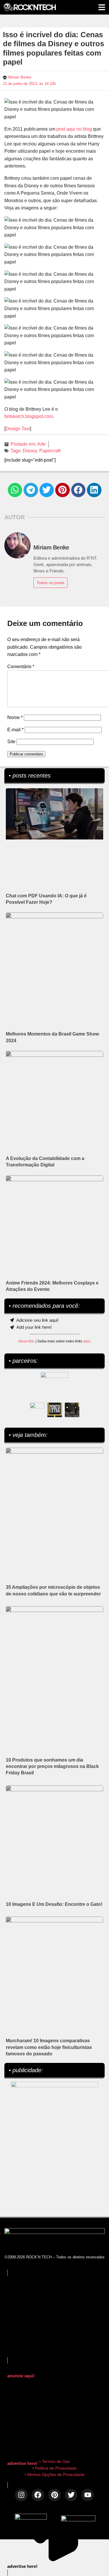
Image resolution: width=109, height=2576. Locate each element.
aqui (87, 1341)
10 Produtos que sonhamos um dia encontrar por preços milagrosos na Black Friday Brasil (52, 1766)
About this (26, 1341)
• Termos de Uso (54, 2461)
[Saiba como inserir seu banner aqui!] (37, 1410)
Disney (30, 451)
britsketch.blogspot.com (29, 416)
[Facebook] (38, 2495)
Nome (15, 717)
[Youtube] (88, 2495)
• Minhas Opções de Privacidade (55, 2474)
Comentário (21, 667)
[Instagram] (21, 2495)
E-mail (15, 730)
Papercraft (50, 451)
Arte (41, 444)
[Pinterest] (54, 2495)
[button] (15, 490)
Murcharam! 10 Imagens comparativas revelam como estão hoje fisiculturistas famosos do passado (49, 2047)
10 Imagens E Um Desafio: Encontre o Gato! (54, 1904)
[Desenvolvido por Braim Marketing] (78, 2520)
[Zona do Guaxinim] (72, 1410)
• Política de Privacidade (54, 2468)
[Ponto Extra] (55, 1410)
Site (11, 742)
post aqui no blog (74, 129)
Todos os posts (50, 583)
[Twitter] (71, 2495)
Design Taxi (18, 429)
